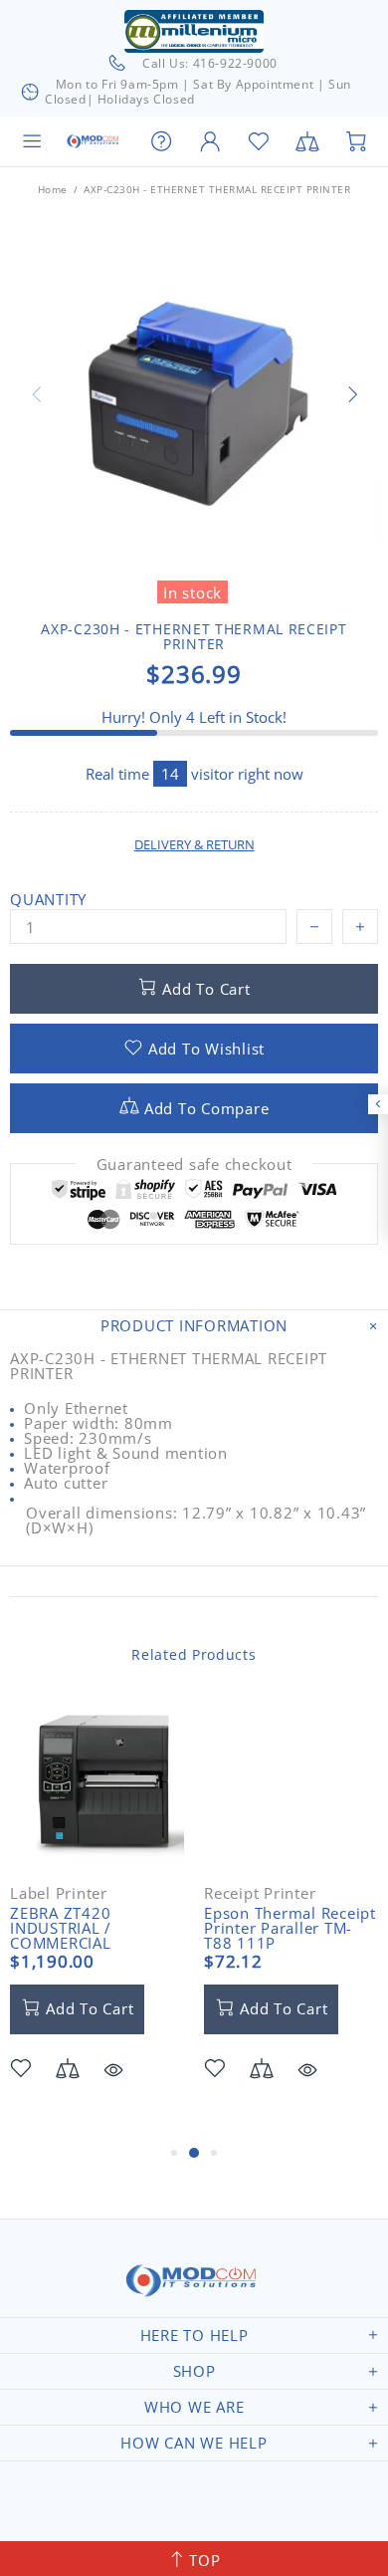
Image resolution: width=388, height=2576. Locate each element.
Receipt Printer (260, 1893)
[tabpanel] (97, 1919)
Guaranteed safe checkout (194, 1165)
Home (53, 189)
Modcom (94, 141)
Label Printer (59, 1893)
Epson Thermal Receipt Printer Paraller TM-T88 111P (290, 1928)
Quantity (48, 900)
